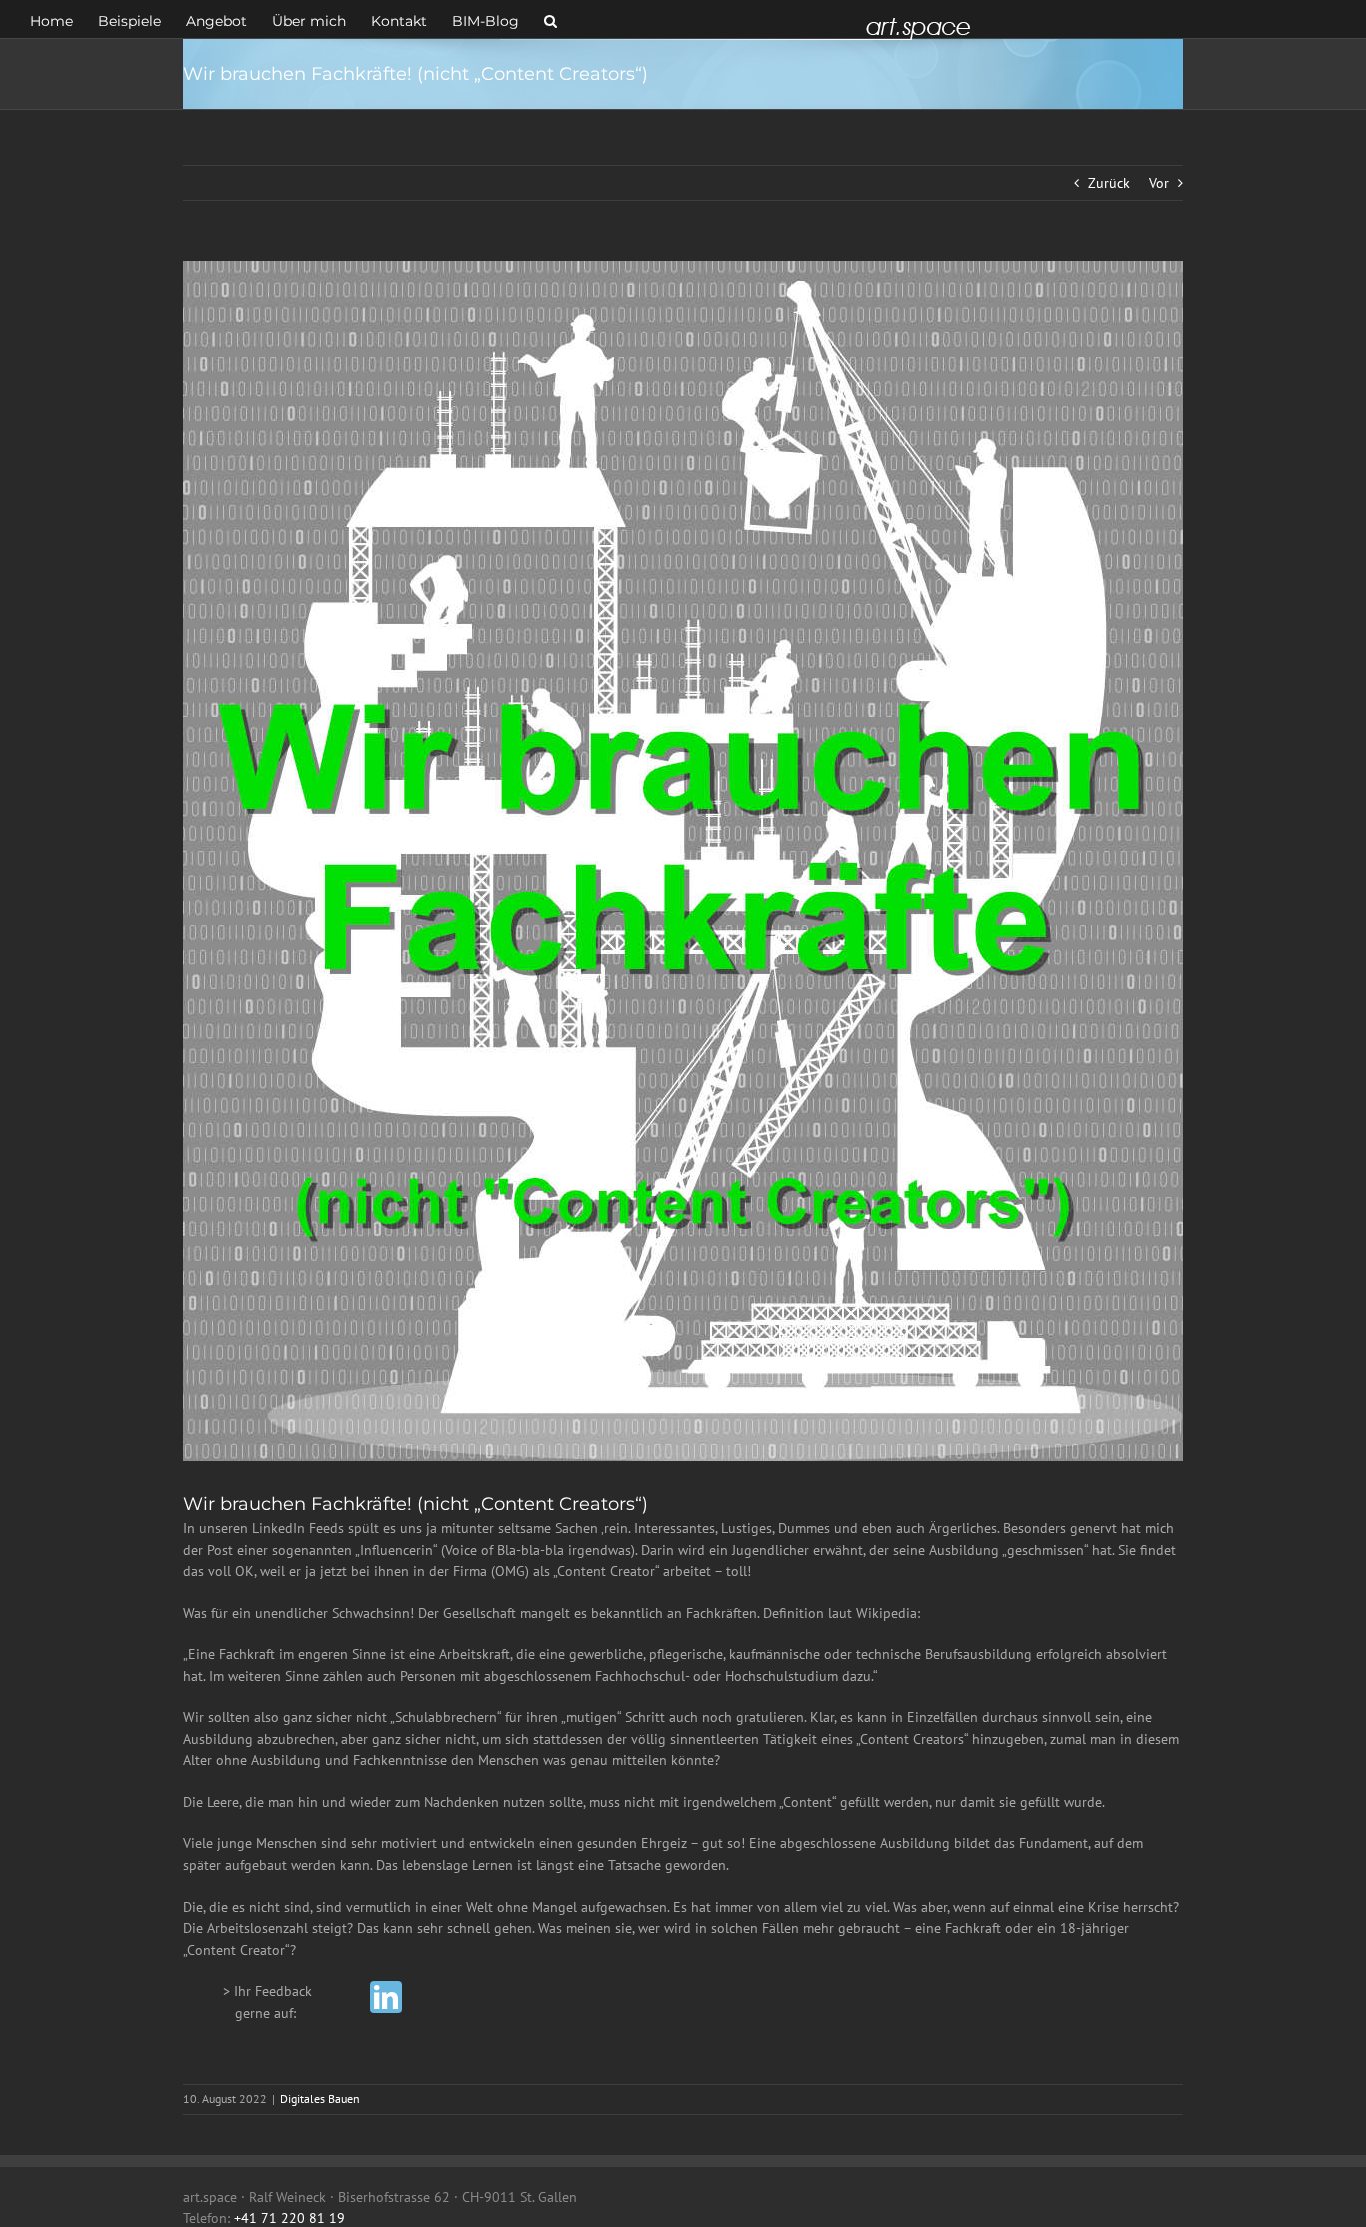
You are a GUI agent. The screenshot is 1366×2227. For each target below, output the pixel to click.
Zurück (1109, 183)
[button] (550, 19)
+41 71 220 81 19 (289, 2218)
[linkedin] (386, 1997)
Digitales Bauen (320, 2098)
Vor (1159, 183)
